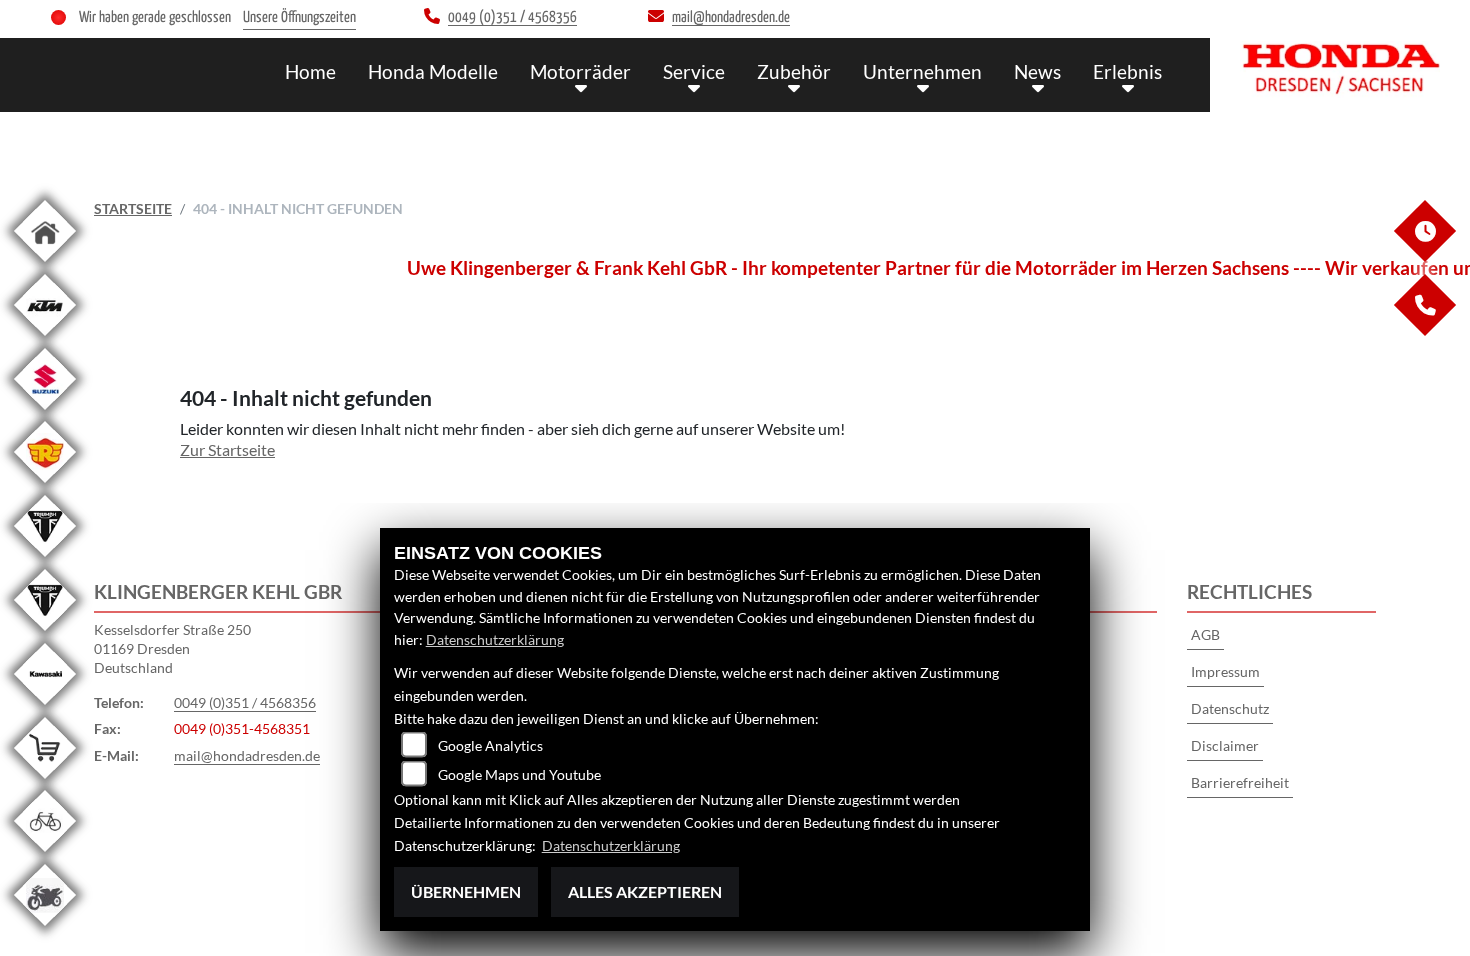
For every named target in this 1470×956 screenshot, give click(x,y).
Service (694, 71)
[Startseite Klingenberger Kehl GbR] (1340, 70)
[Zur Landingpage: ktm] (45, 339)
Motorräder (580, 71)
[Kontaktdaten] (1424, 330)
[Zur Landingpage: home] (45, 265)
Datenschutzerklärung (495, 639)
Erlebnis (1127, 71)
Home (310, 71)
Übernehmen (466, 891)
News (1037, 71)
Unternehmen (922, 71)
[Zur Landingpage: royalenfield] (45, 486)
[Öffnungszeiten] (1424, 256)
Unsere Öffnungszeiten (299, 17)
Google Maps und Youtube (519, 774)
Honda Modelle (433, 71)
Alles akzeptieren (645, 891)
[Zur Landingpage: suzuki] (45, 413)
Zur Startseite (227, 449)
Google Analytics (490, 745)
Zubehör (794, 71)
